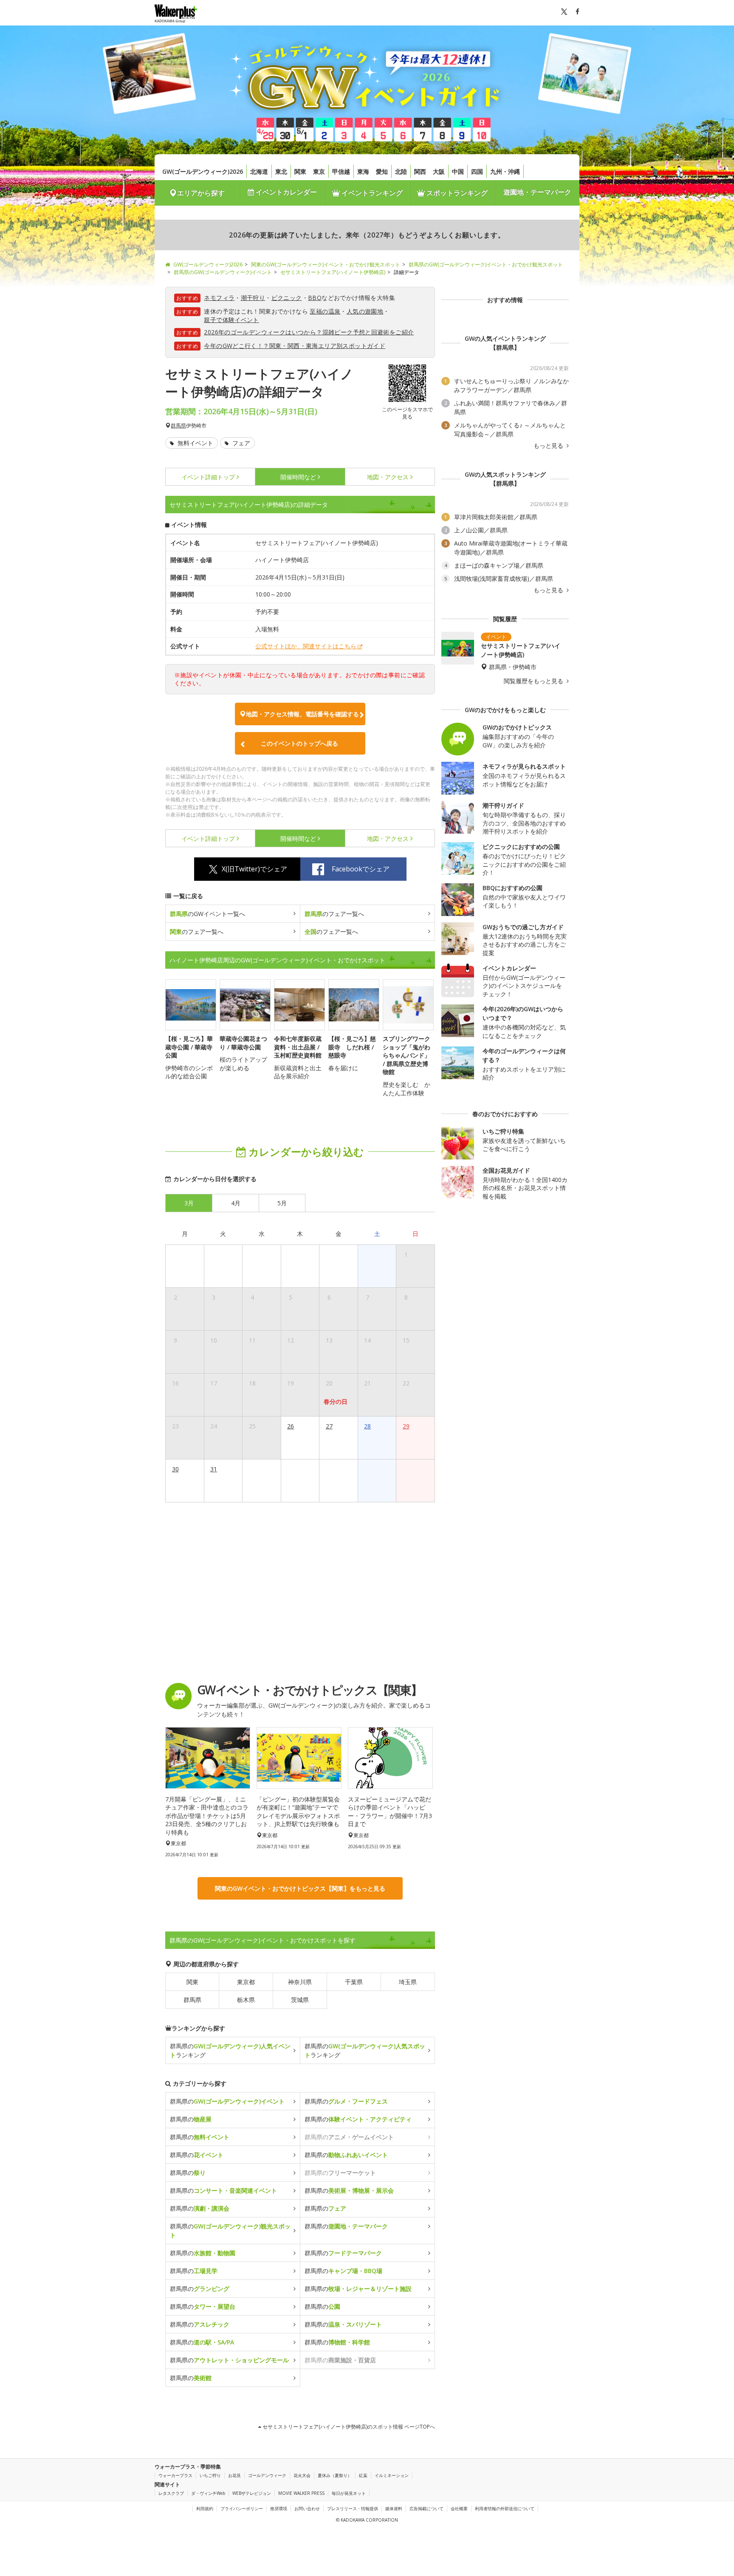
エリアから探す (201, 193)
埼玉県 (408, 1982)
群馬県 (178, 426)
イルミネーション (392, 2475)
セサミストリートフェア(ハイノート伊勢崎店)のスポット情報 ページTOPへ (348, 2427)
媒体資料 (394, 2508)
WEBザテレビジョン (252, 2493)
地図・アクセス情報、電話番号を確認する (302, 714)
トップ (208, 477)
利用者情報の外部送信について (505, 2508)
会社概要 (459, 2508)
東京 (319, 171)
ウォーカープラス (175, 2475)
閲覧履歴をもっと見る (534, 681)
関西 (420, 171)
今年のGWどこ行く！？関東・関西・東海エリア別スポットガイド (295, 346)
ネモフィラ (219, 298)
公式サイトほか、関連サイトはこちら (306, 646)
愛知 (382, 171)
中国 (458, 171)
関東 (300, 171)
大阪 (439, 171)
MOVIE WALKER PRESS (301, 2493)
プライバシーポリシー (242, 2508)
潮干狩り (253, 298)
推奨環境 (279, 2508)
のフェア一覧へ (334, 914)
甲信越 (341, 171)
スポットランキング (456, 193)
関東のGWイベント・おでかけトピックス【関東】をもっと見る (300, 1888)
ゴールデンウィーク (267, 2475)
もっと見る (549, 446)
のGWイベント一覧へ (207, 914)
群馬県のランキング (230, 2050)
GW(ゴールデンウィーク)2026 (203, 171)
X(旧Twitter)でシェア (254, 869)
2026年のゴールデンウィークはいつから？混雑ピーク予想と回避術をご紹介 (309, 332)
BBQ (315, 298)
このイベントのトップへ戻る (299, 743)
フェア (240, 443)
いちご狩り (210, 2475)
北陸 (401, 171)
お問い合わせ (307, 2508)
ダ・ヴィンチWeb (208, 2493)
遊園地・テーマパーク (537, 192)
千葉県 (354, 1982)
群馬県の (227, 2101)
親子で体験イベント (231, 320)
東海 (363, 171)
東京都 (246, 1982)
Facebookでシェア (361, 869)
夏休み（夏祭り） (335, 2475)
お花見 (234, 2475)
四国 (477, 171)
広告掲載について (426, 2508)
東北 (281, 171)
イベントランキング (371, 193)
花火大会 (302, 2475)
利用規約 (205, 2508)
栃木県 (246, 2000)
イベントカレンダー (285, 192)
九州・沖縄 (505, 171)
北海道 (259, 171)
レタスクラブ (171, 2493)
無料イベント (195, 443)
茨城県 (300, 2000)
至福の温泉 (325, 311)
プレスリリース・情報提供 (353, 2508)
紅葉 (363, 2475)
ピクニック (287, 298)
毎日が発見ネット (349, 2493)
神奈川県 (300, 1982)
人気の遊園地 (365, 311)
